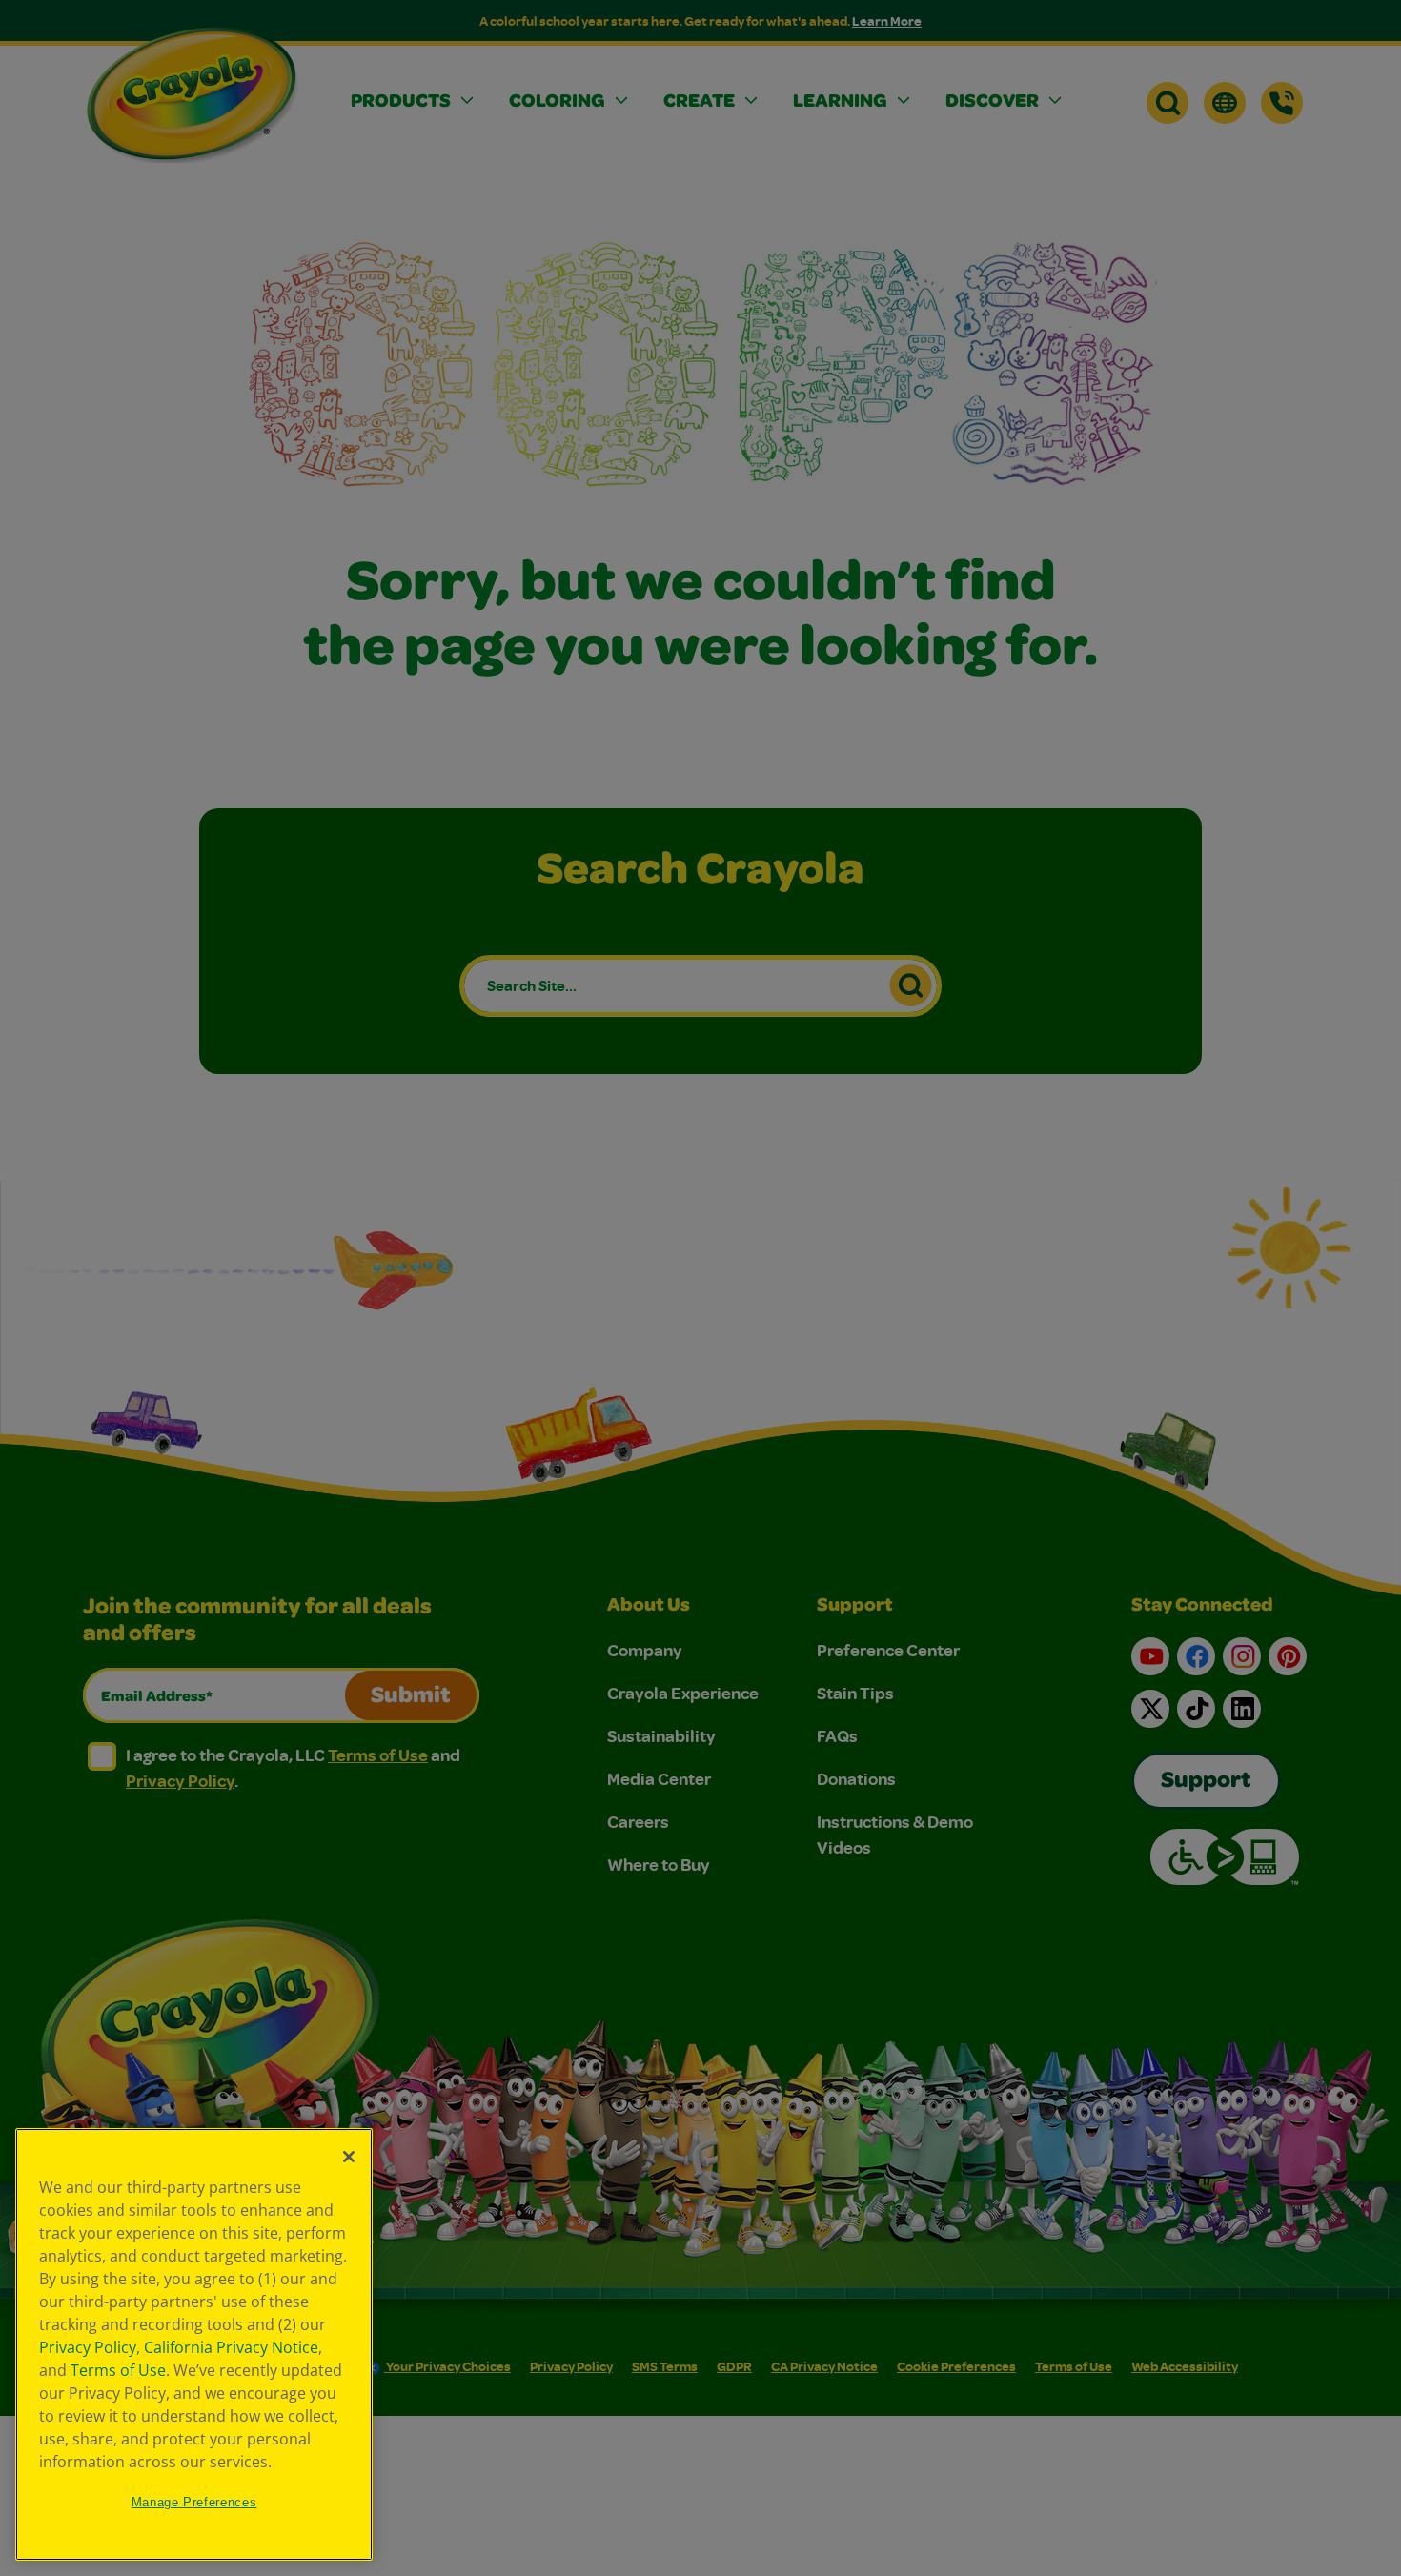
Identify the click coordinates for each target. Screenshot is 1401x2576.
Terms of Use (118, 2370)
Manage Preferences (194, 2502)
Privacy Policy (88, 2347)
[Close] (349, 2157)
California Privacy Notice (231, 2347)
